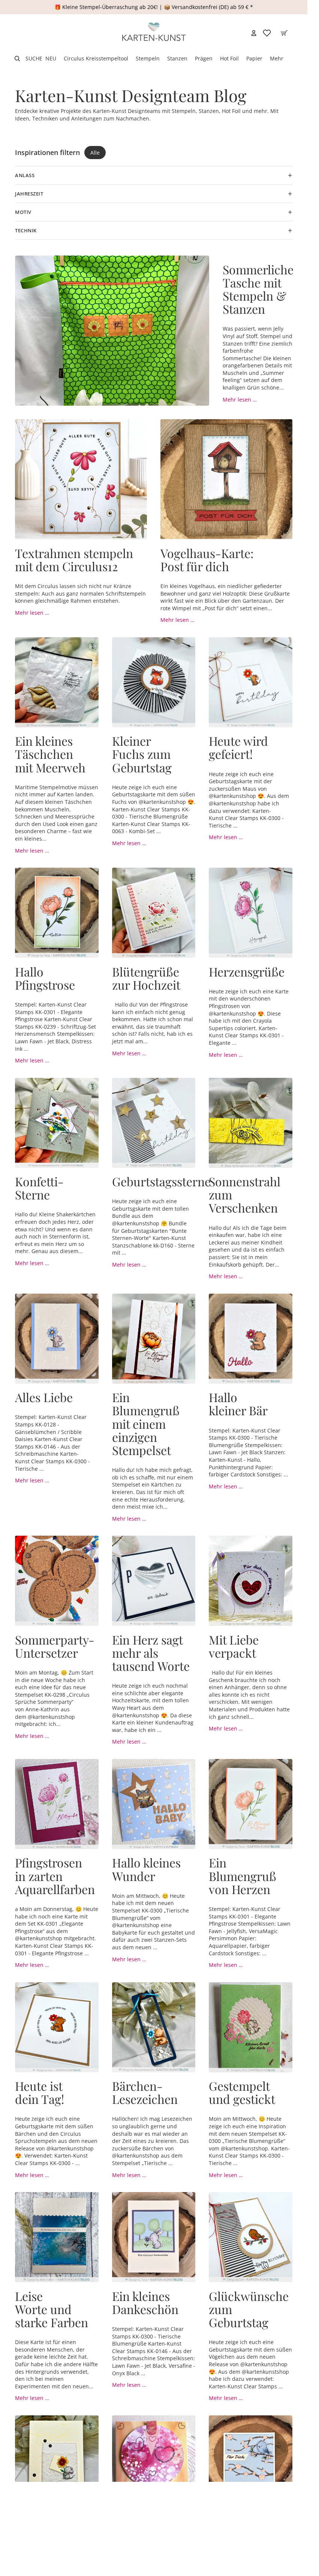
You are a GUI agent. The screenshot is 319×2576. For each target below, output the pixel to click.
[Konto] (254, 33)
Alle (95, 153)
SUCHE (34, 58)
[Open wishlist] (267, 33)
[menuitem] (277, 59)
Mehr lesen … (240, 399)
